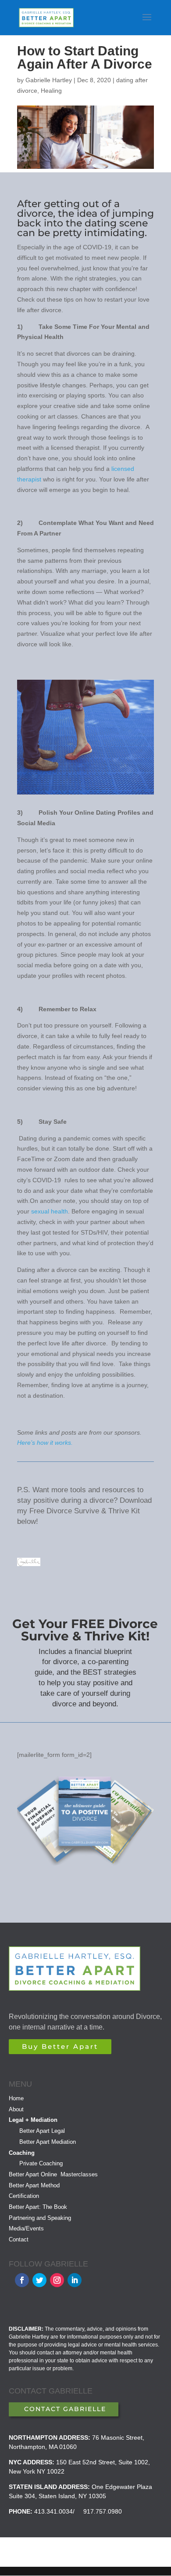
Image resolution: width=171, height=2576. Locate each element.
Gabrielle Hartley (49, 80)
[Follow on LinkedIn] (75, 2280)
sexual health (50, 1211)
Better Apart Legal (42, 2131)
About (16, 2109)
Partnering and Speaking (40, 2218)
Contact (19, 2239)
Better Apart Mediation (48, 2142)
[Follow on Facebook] (22, 2280)
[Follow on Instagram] (57, 2280)
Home (16, 2098)
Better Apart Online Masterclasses (53, 2174)
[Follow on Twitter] (39, 2280)
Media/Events (26, 2228)
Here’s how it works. (45, 1443)
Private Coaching (41, 2163)
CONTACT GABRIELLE (65, 2409)
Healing (51, 91)
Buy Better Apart (60, 2046)
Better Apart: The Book (38, 2207)
